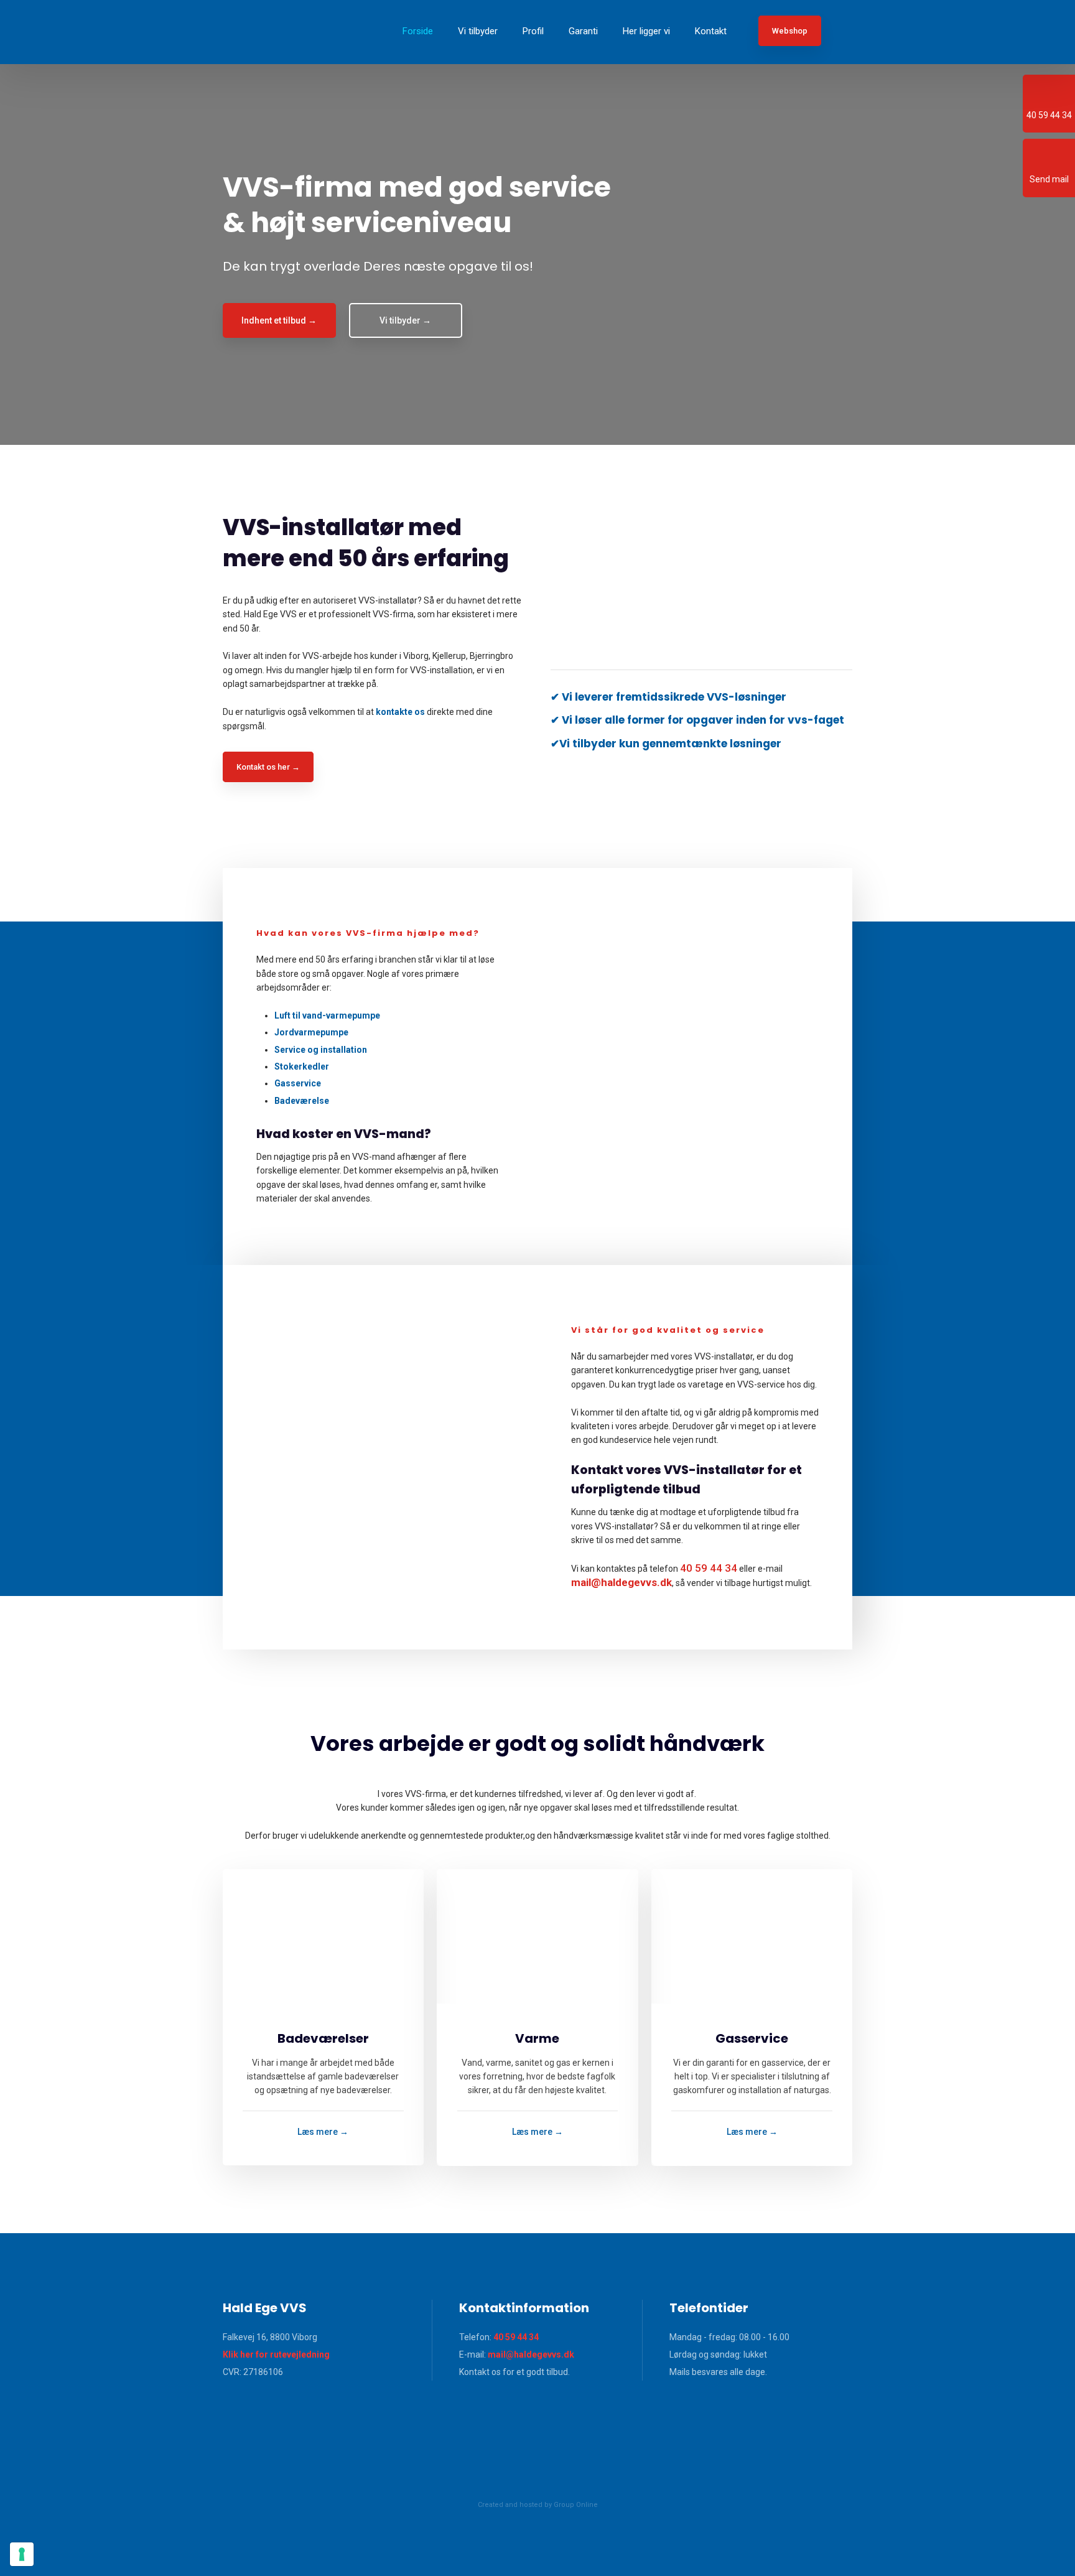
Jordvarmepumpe (311, 1032)
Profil (533, 31)
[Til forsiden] (272, 32)
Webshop (790, 31)
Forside (418, 31)
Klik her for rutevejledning (276, 2354)
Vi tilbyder (478, 31)
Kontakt (711, 31)
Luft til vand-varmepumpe (327, 1015)
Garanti (583, 31)
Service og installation (321, 1050)
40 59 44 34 (709, 1568)
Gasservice (298, 1083)
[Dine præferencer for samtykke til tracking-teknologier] (22, 2554)
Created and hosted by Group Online (538, 2505)
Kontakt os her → (268, 767)
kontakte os (400, 712)
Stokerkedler (302, 1066)
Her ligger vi (646, 31)
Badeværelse (302, 1101)
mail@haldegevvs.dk (531, 2354)
